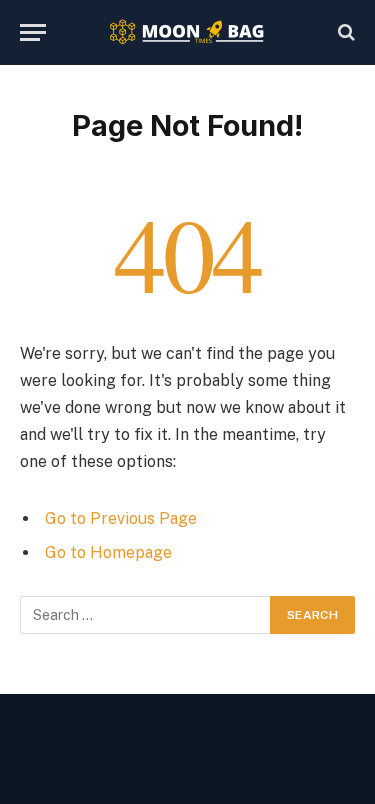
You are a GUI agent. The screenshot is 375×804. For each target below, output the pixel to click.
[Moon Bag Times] (187, 32)
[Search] (344, 32)
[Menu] (33, 32)
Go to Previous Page (121, 518)
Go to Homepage (108, 552)
